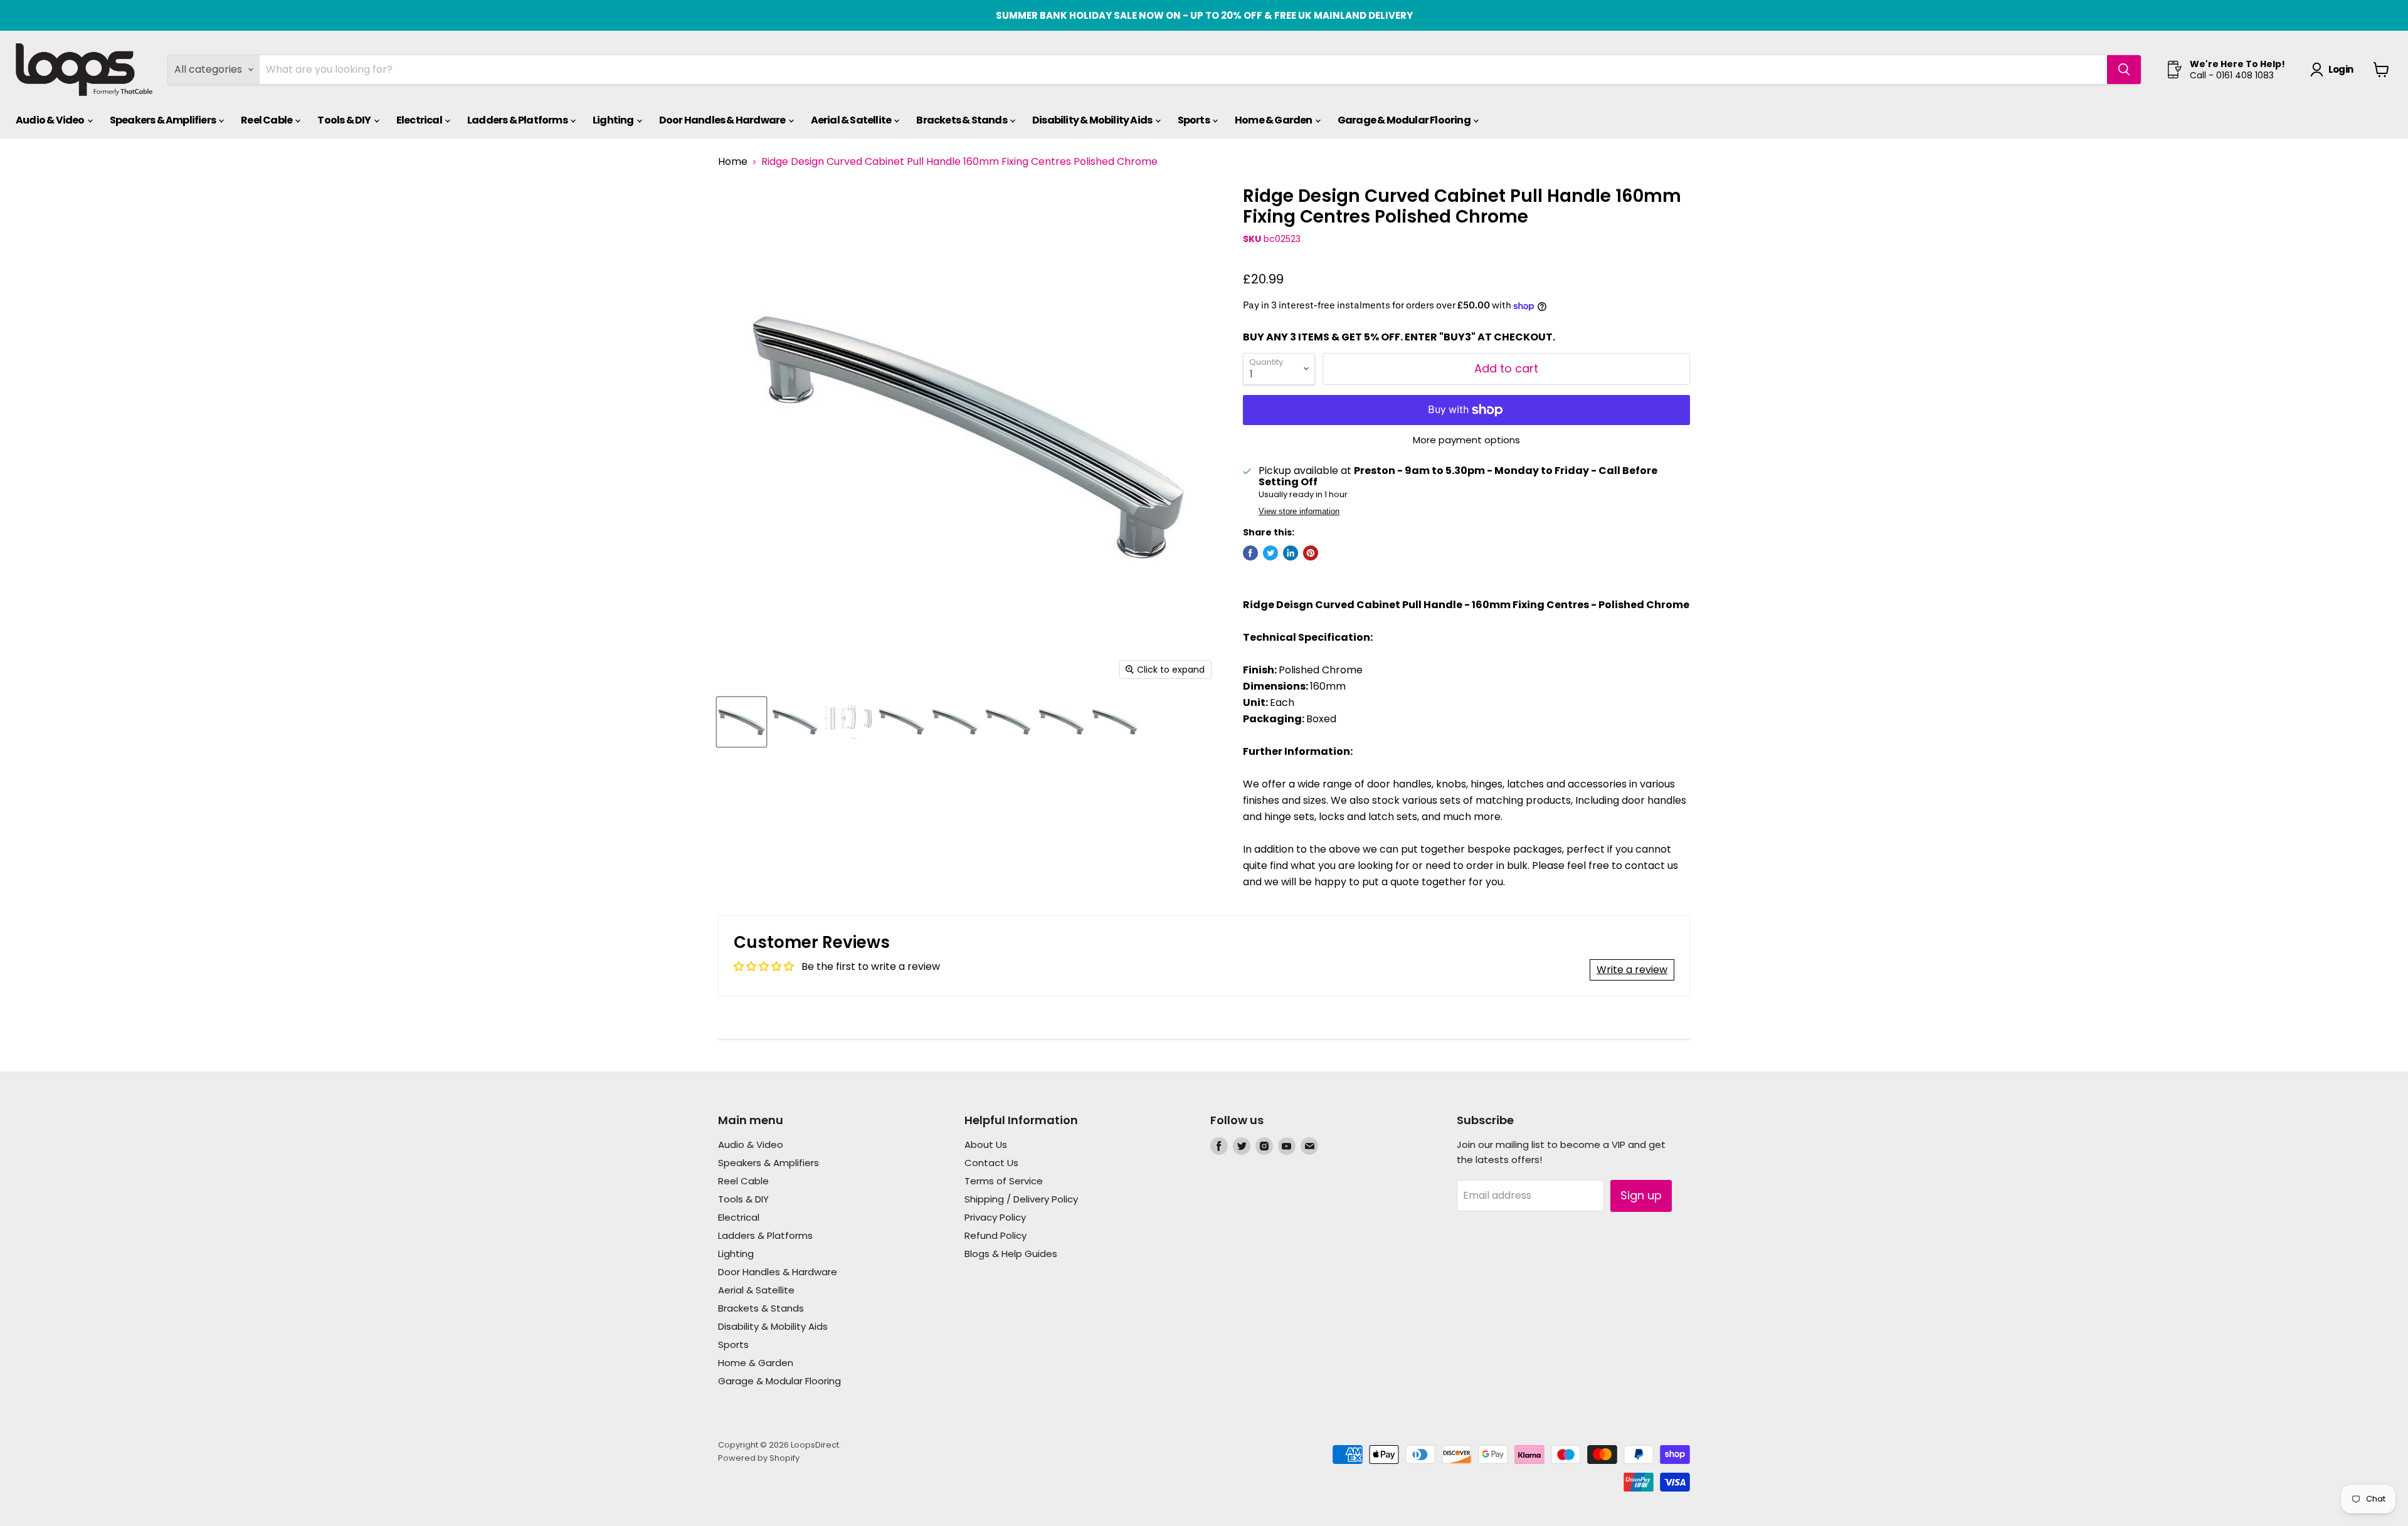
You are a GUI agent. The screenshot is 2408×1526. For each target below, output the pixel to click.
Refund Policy (995, 1235)
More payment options (1466, 440)
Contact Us (991, 1163)
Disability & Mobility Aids (1093, 120)
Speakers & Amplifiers (163, 120)
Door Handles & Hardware (723, 120)
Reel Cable (267, 120)
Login (2341, 69)
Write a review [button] (1632, 970)
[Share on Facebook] (1250, 553)
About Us (986, 1144)
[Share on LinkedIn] (1291, 553)
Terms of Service (1004, 1181)
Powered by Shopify (759, 1458)
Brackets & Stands (962, 120)
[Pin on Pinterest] (1311, 553)
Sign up (1641, 1195)
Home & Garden (1274, 120)
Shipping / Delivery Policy (1021, 1199)
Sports (1194, 120)
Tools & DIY (345, 120)
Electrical (420, 120)
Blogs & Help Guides (1011, 1254)
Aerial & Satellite (852, 120)
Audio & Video (51, 120)
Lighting (614, 120)
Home (733, 162)
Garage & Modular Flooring (1405, 120)
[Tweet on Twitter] (1270, 553)
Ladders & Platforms (518, 120)
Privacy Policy (995, 1217)
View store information (1299, 512)
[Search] (2124, 70)
